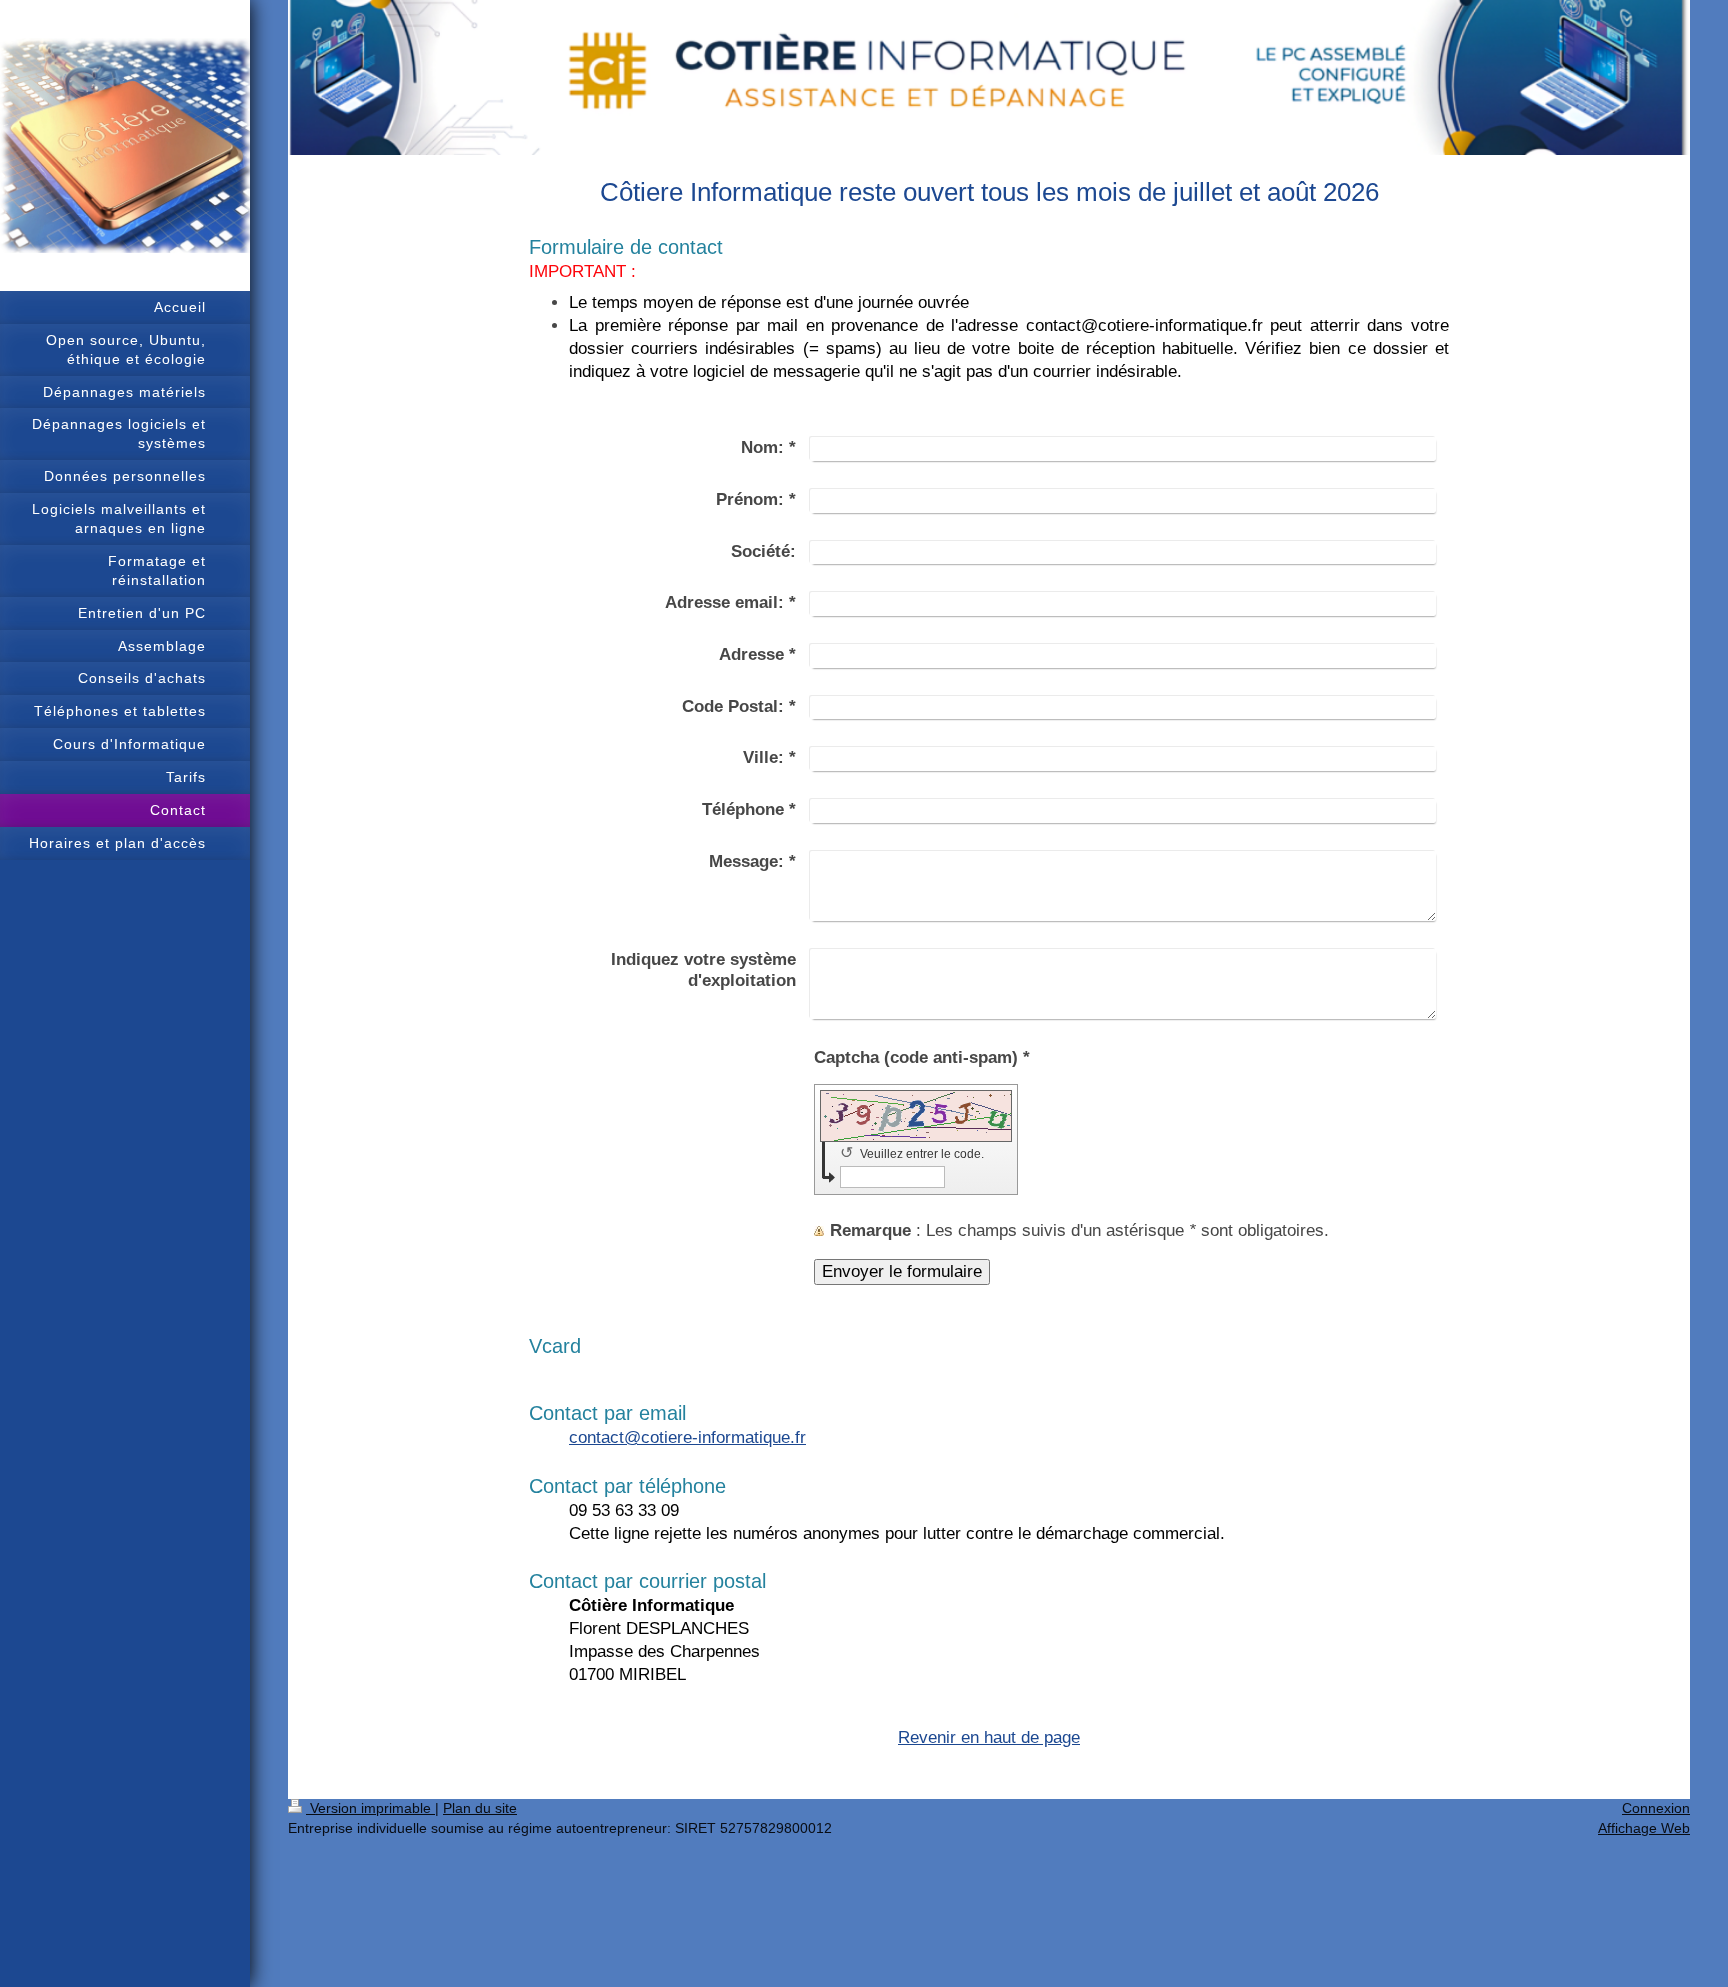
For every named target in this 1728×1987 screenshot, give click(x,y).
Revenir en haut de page (989, 1737)
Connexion (1656, 1808)
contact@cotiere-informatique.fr (687, 1437)
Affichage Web (1644, 1828)
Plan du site (480, 1808)
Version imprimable (370, 1808)
